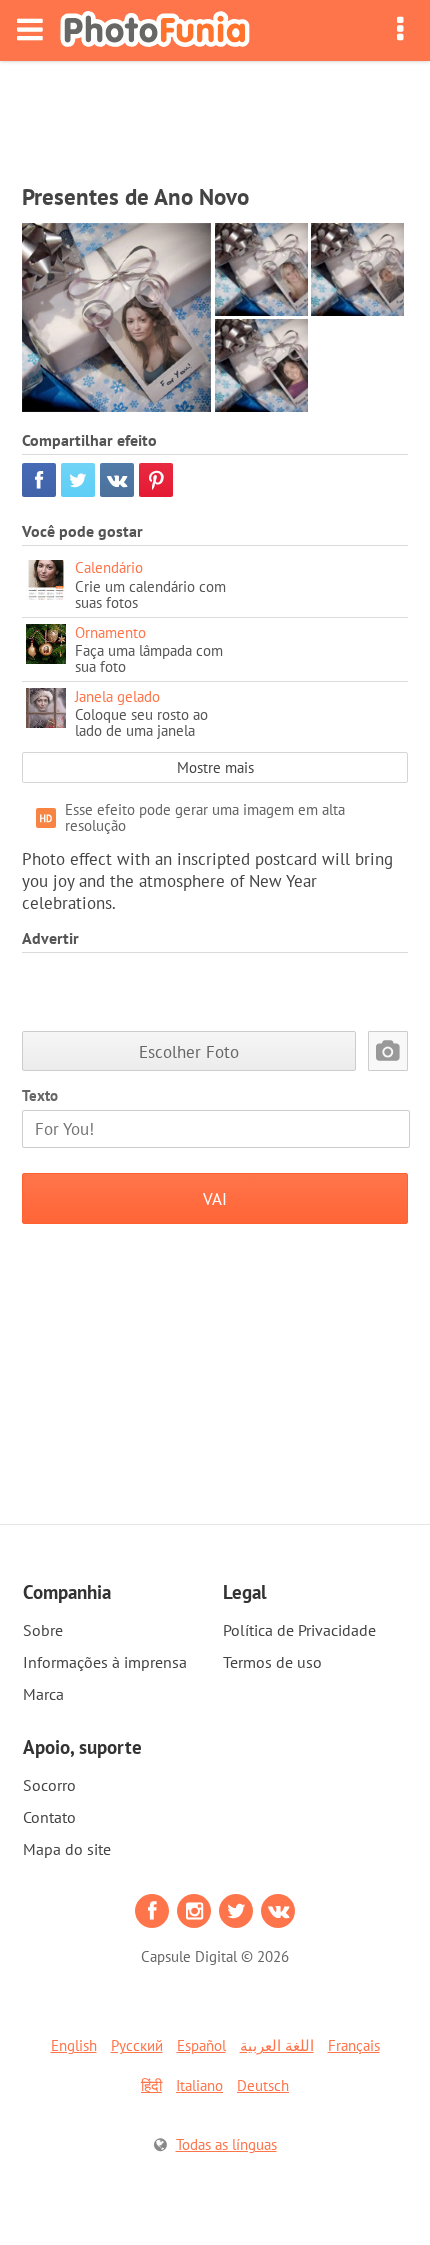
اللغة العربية (277, 2045)
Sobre (43, 1630)
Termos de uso (272, 1662)
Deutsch (263, 2085)
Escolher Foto (189, 1051)
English (74, 2045)
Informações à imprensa (105, 1662)
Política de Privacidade (299, 1630)
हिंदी (151, 2085)
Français (354, 2045)
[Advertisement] (215, 116)
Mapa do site (67, 1849)
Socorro (49, 1785)
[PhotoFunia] (155, 30)
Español (201, 2045)
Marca (43, 1694)
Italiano (199, 2085)
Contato (49, 1817)
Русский (137, 2045)
